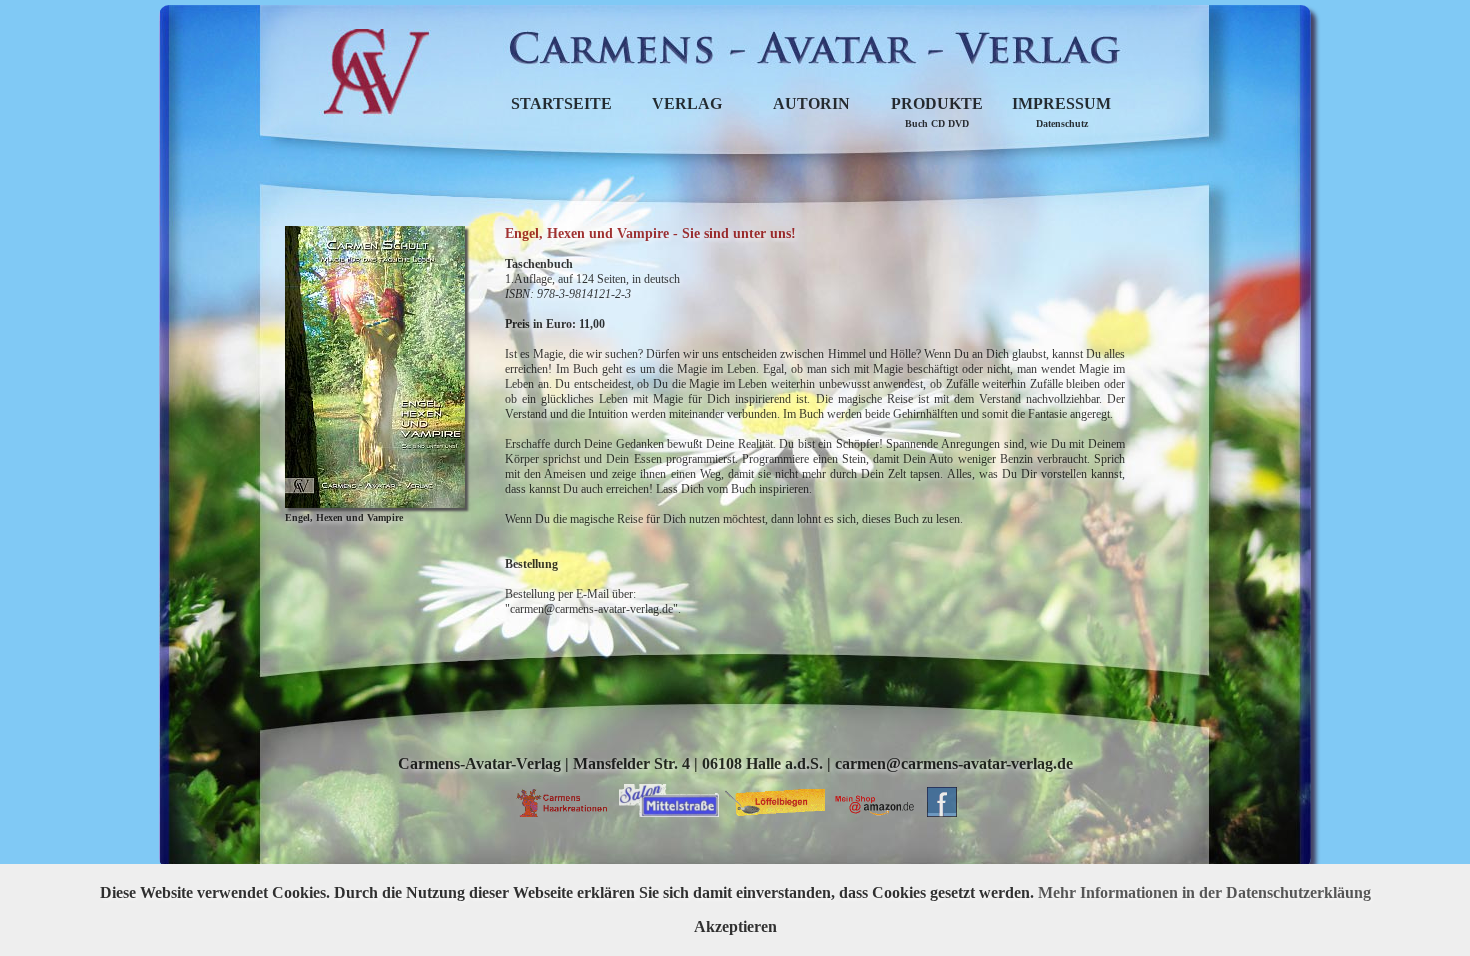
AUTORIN (811, 103)
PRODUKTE (937, 112)
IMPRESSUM (1061, 112)
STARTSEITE (561, 103)
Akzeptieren (735, 926)
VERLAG (687, 103)
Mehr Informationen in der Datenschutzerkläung (1204, 892)
